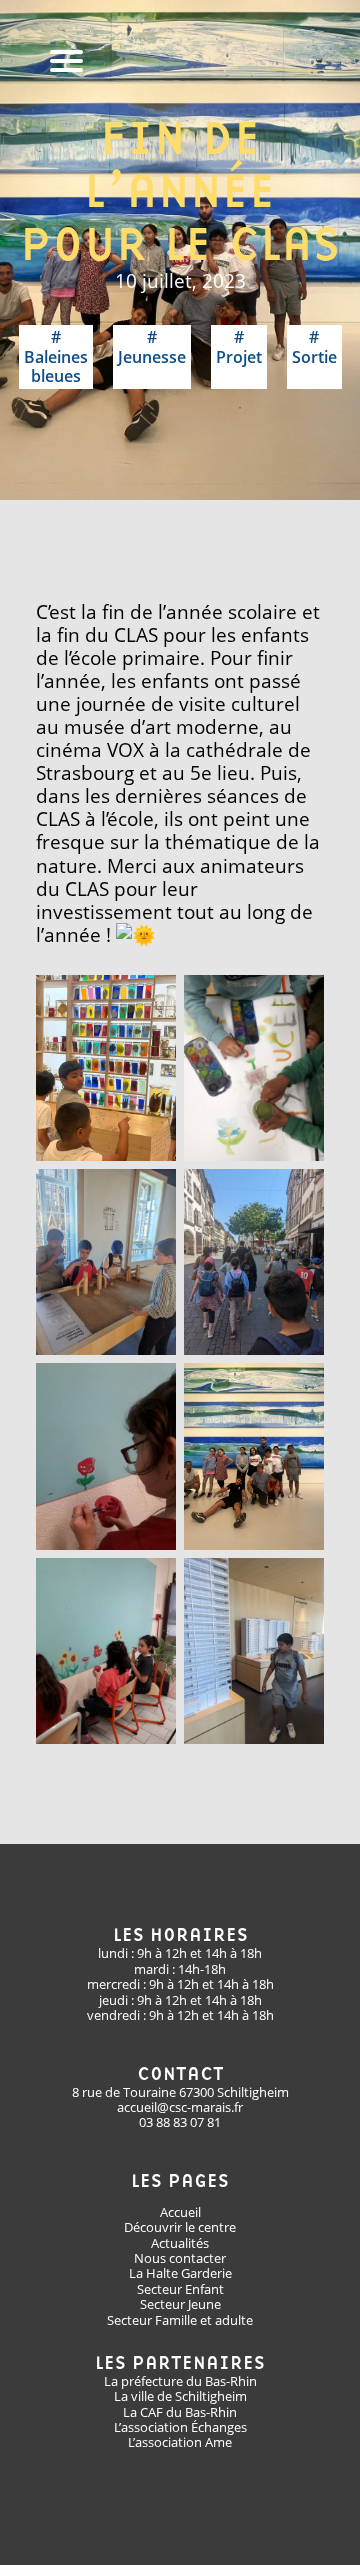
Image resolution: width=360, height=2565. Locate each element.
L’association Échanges (180, 2427)
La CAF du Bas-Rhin (180, 2412)
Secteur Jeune (180, 2304)
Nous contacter (180, 2258)
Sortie (314, 356)
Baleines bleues (56, 366)
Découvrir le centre (180, 2227)
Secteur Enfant (180, 2289)
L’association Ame (180, 2442)
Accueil (180, 2212)
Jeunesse (152, 356)
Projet (239, 356)
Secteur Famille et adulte (180, 2320)
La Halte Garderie (180, 2273)
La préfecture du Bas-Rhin (180, 2381)
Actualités (180, 2243)
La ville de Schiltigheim (180, 2396)
